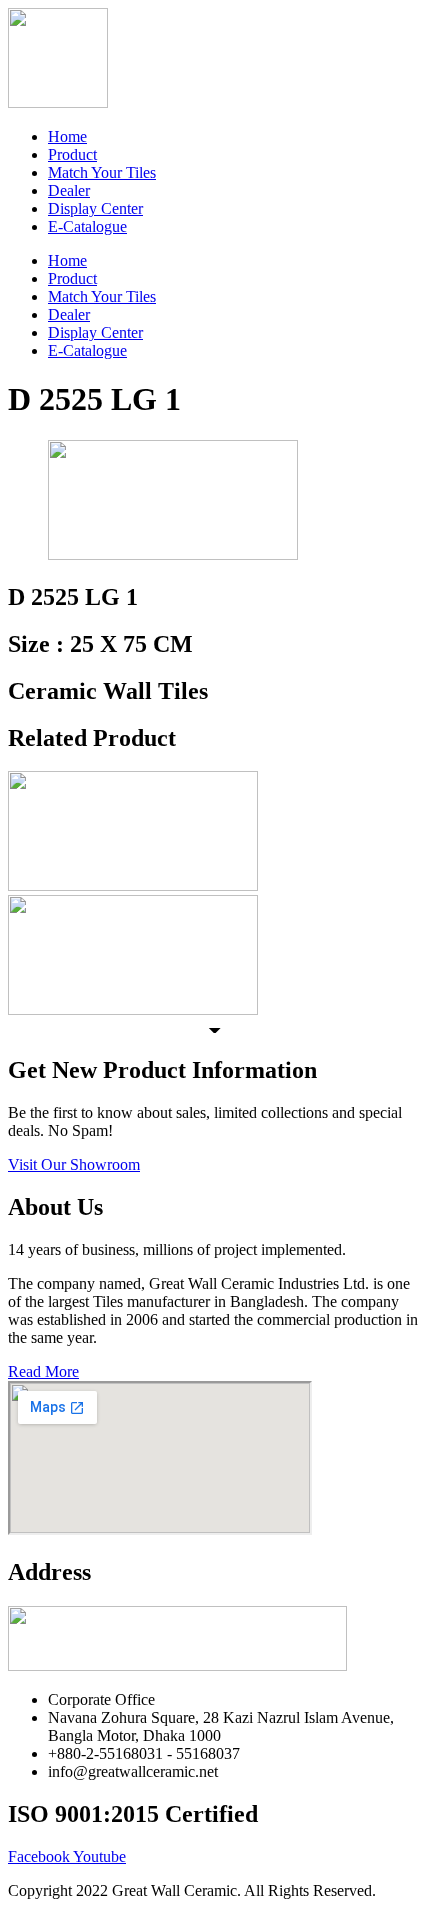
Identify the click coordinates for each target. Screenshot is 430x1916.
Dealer (69, 190)
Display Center (95, 208)
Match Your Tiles (102, 172)
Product (72, 154)
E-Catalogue (87, 226)
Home (67, 136)
